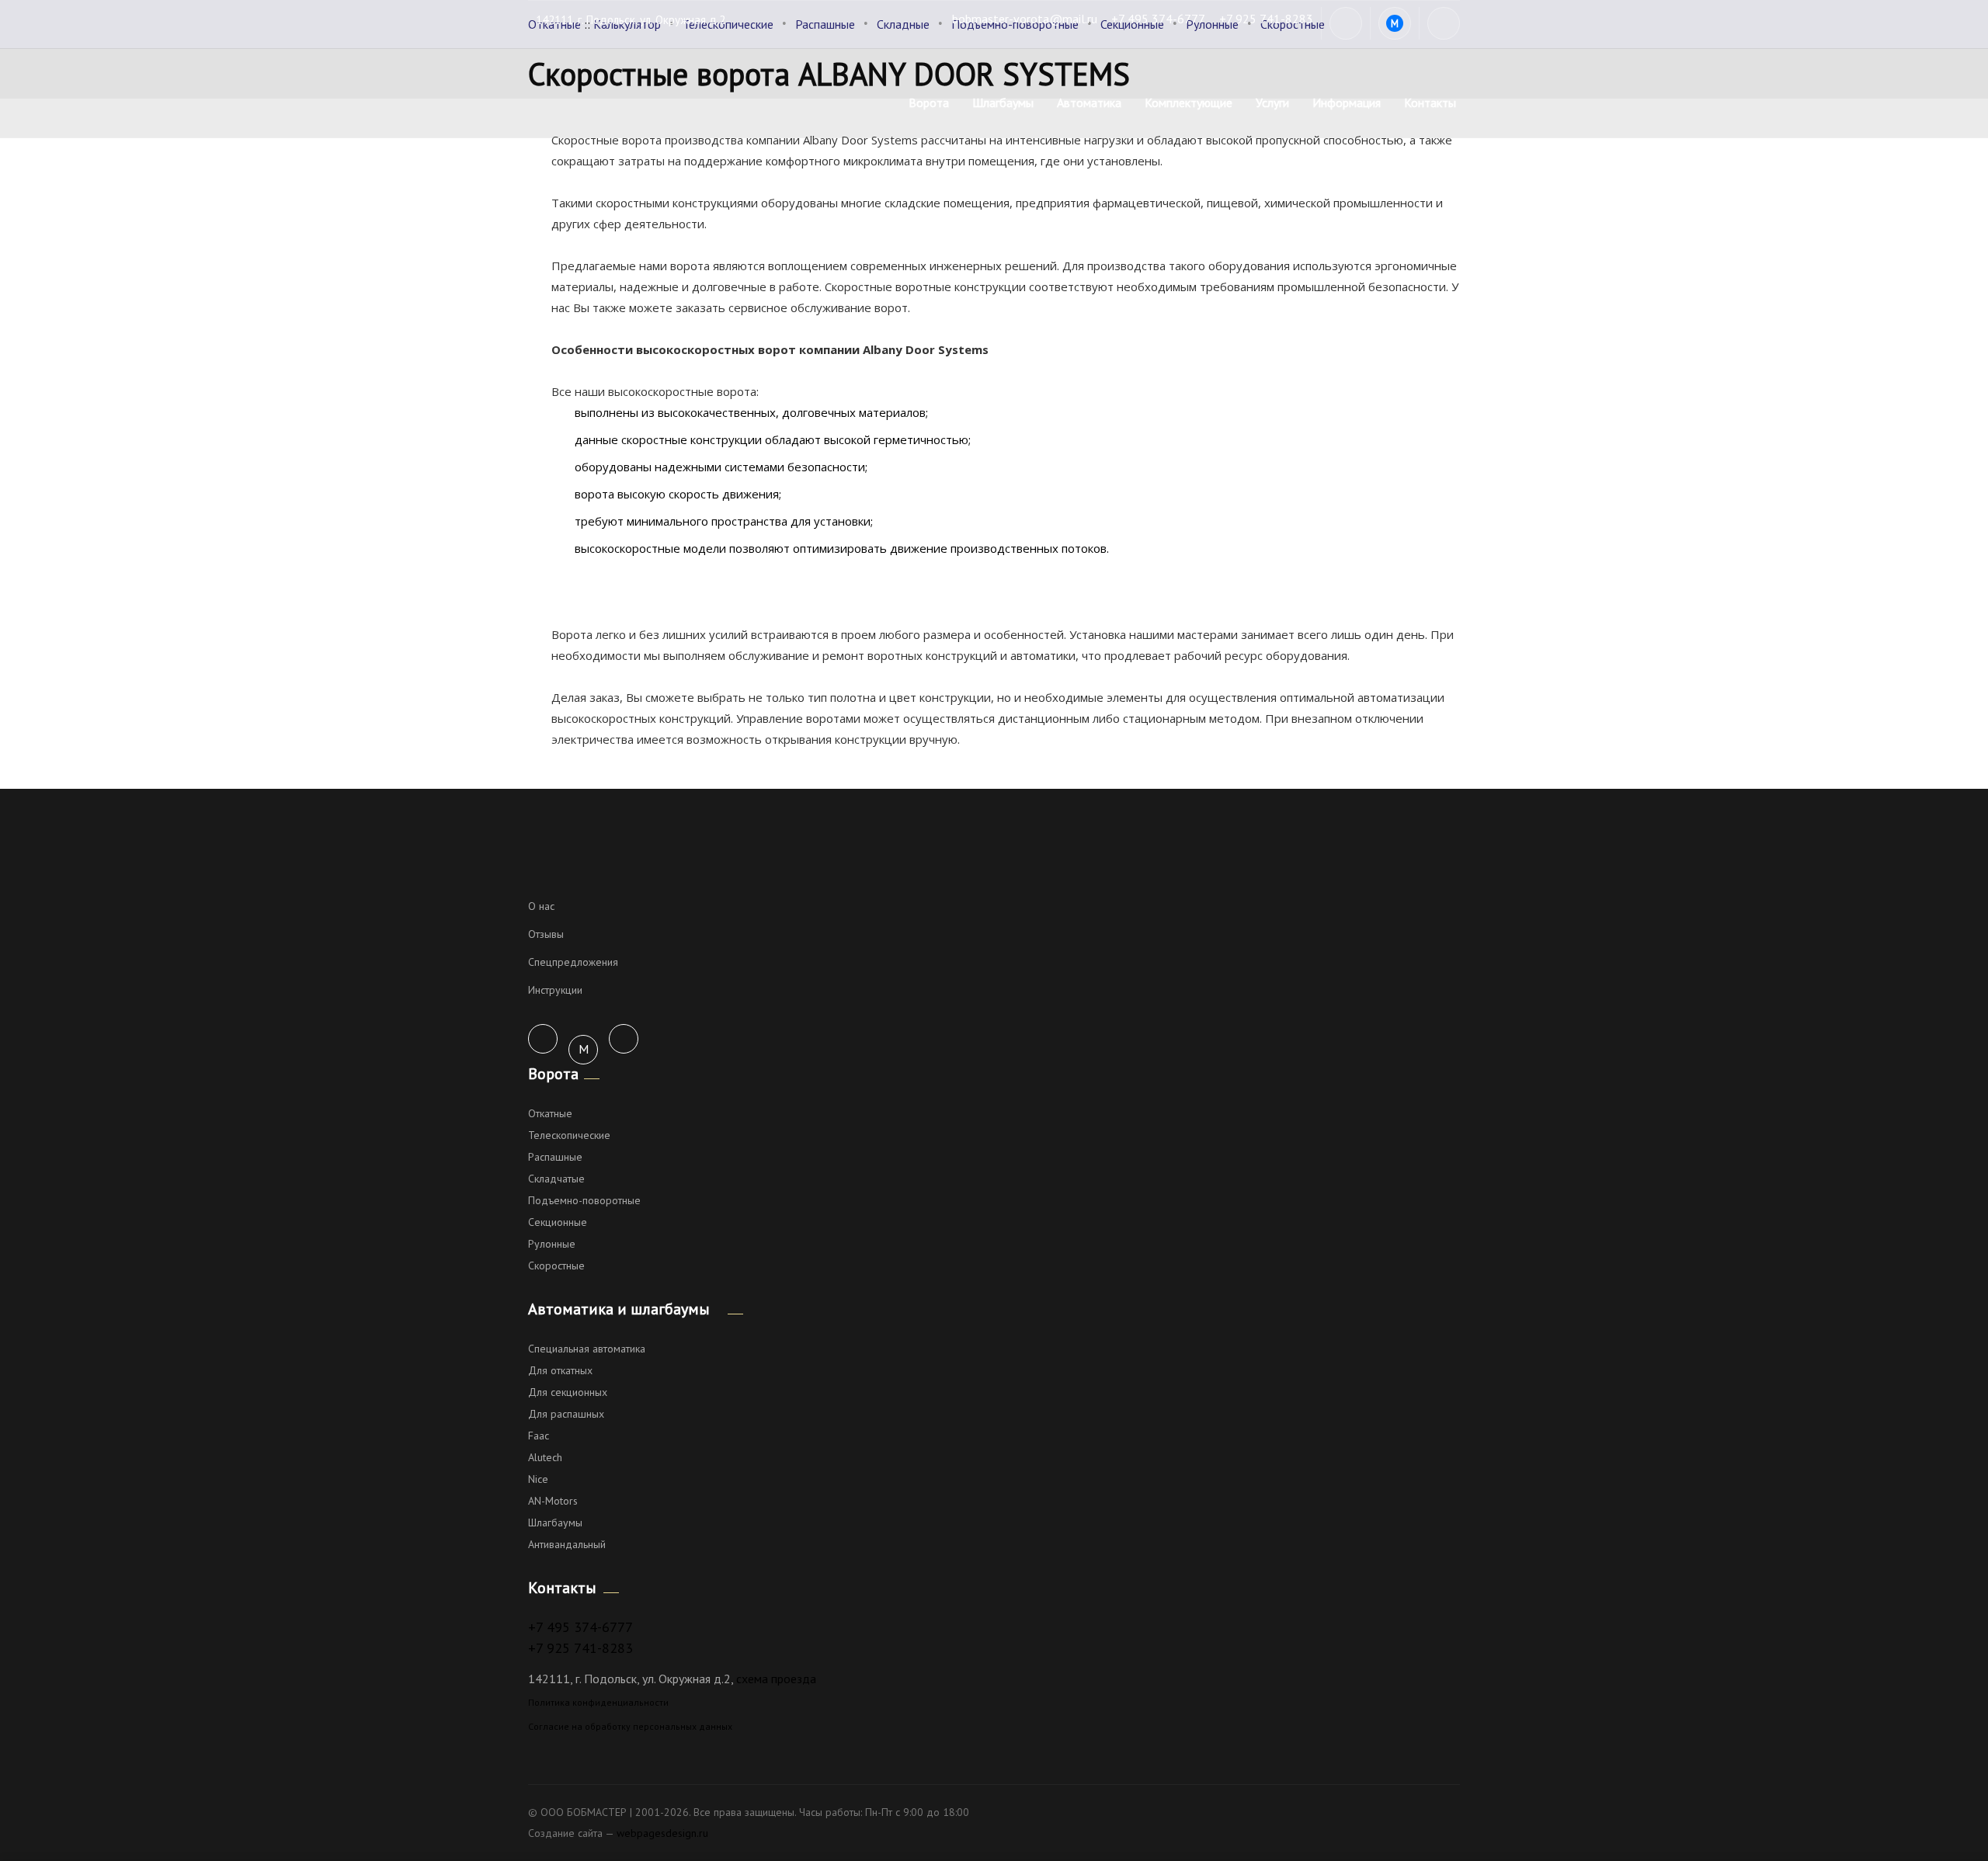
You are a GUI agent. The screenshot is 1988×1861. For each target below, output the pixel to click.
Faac (539, 1436)
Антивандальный (567, 1544)
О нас (541, 906)
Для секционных (568, 1392)
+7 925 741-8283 (1266, 19)
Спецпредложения (573, 962)
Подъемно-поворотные (584, 1200)
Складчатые (556, 1179)
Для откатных (560, 1370)
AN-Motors (553, 1501)
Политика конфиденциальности (598, 1702)
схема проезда (776, 1679)
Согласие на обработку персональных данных (630, 1726)
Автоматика (1089, 102)
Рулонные (552, 1244)
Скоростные (556, 1266)
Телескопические (569, 1135)
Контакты (1430, 102)
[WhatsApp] (1346, 23)
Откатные (550, 1113)
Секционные (558, 1222)
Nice (538, 1479)
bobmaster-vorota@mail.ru (1025, 19)
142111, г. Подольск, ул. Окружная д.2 (631, 20)
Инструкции (555, 990)
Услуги (1272, 102)
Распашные (555, 1157)
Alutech (545, 1457)
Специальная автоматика (587, 1349)
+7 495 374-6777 (1158, 19)
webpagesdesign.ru (662, 1833)
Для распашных (566, 1414)
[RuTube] (1444, 23)
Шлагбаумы (1003, 102)
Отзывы (546, 934)
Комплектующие (1189, 102)
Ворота (929, 102)
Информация (1347, 102)
